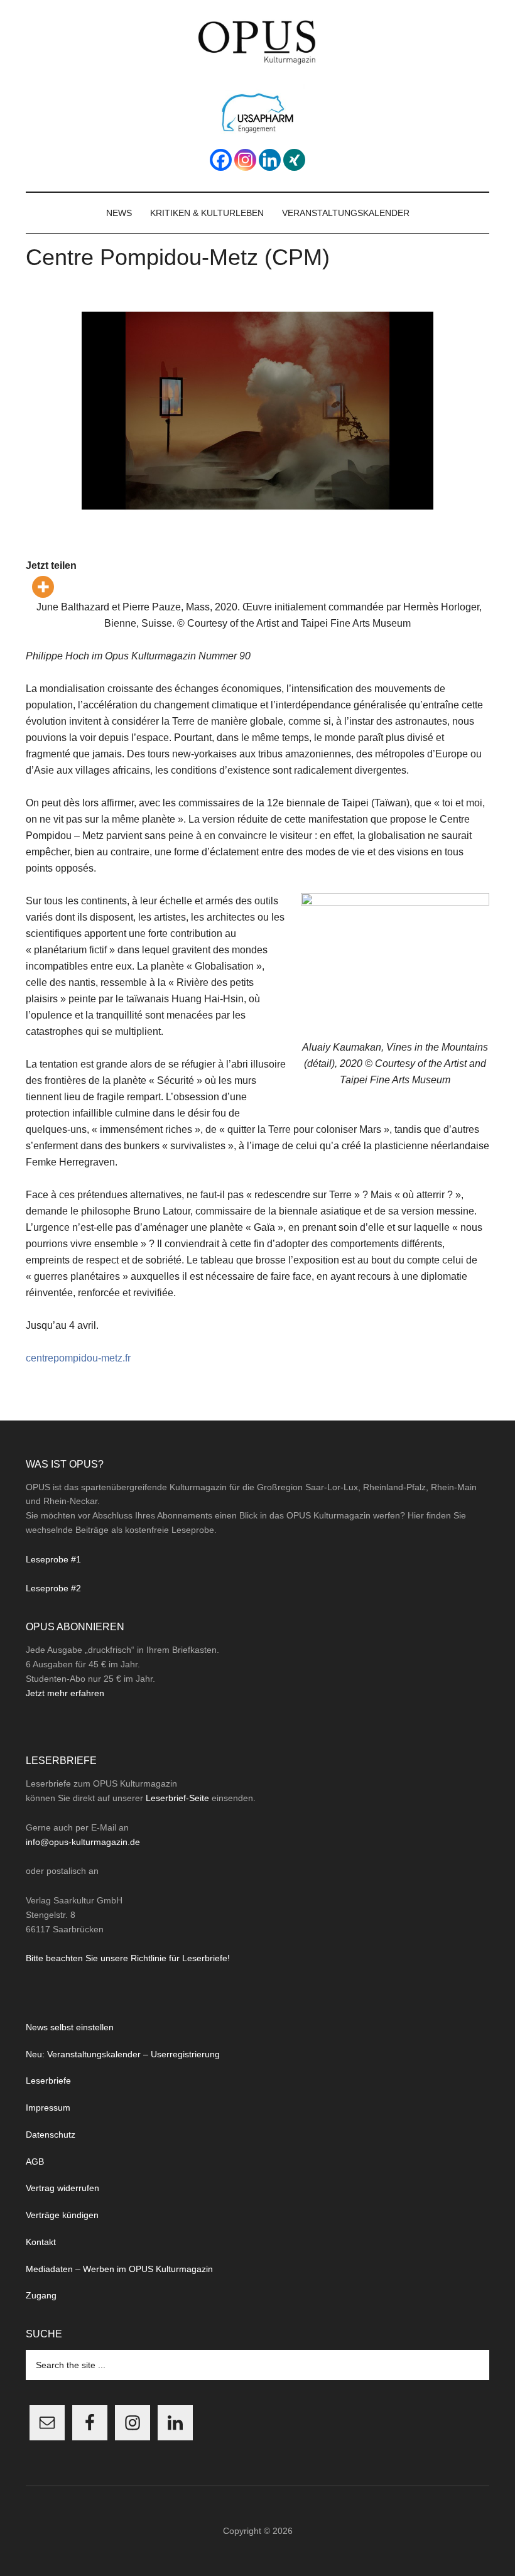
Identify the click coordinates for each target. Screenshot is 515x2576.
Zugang (41, 2295)
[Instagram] (245, 160)
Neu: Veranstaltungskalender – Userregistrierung (123, 2054)
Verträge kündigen (62, 2215)
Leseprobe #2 (53, 1588)
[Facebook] (221, 160)
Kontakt (41, 2242)
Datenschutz (51, 2135)
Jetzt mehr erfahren (65, 1693)
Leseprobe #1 (53, 1559)
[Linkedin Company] (270, 160)
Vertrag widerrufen (62, 2188)
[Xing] (294, 160)
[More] (43, 587)
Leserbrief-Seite (177, 1798)
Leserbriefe (48, 2081)
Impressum (48, 2108)
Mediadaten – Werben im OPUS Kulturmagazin (119, 2269)
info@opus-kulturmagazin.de (83, 1842)
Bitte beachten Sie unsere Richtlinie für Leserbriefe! (128, 1958)
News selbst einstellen (70, 2027)
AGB (35, 2162)
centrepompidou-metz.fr (78, 1358)
